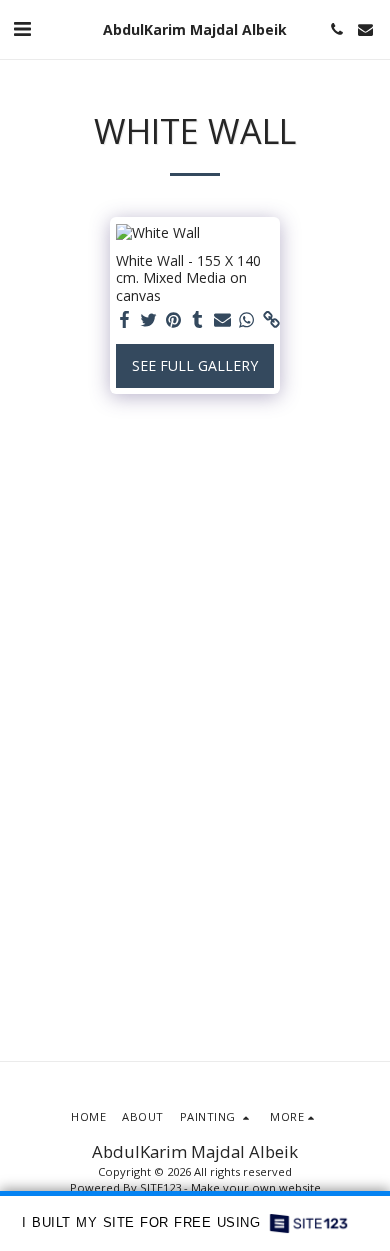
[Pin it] (174, 320)
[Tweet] (149, 320)
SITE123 (160, 1187)
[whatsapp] (247, 320)
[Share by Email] (223, 320)
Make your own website (256, 1187)
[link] (272, 320)
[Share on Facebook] (125, 320)
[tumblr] (198, 320)
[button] (22, 28)
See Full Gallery (195, 365)
